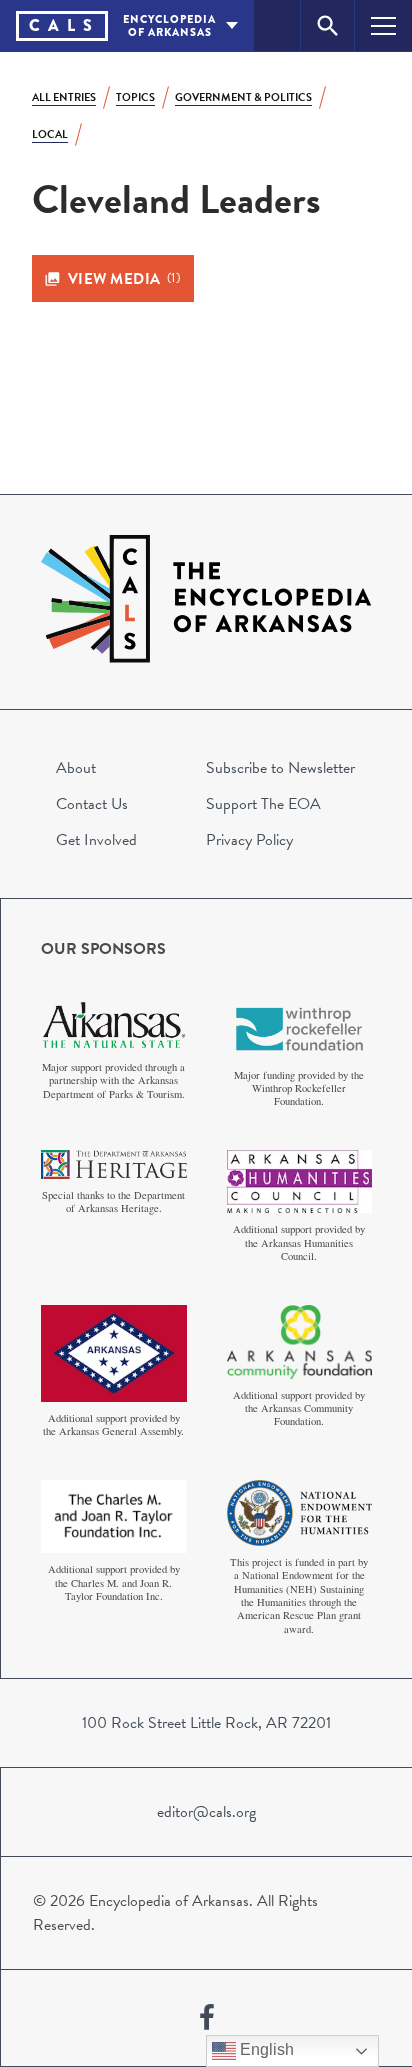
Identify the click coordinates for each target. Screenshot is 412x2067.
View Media (124, 279)
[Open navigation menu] (383, 25)
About (76, 768)
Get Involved (96, 840)
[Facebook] (207, 2018)
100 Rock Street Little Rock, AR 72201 (206, 1723)
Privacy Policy (249, 840)
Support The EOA (263, 804)
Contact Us (92, 804)
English (265, 2049)
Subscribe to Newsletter (280, 768)
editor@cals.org (206, 1812)
